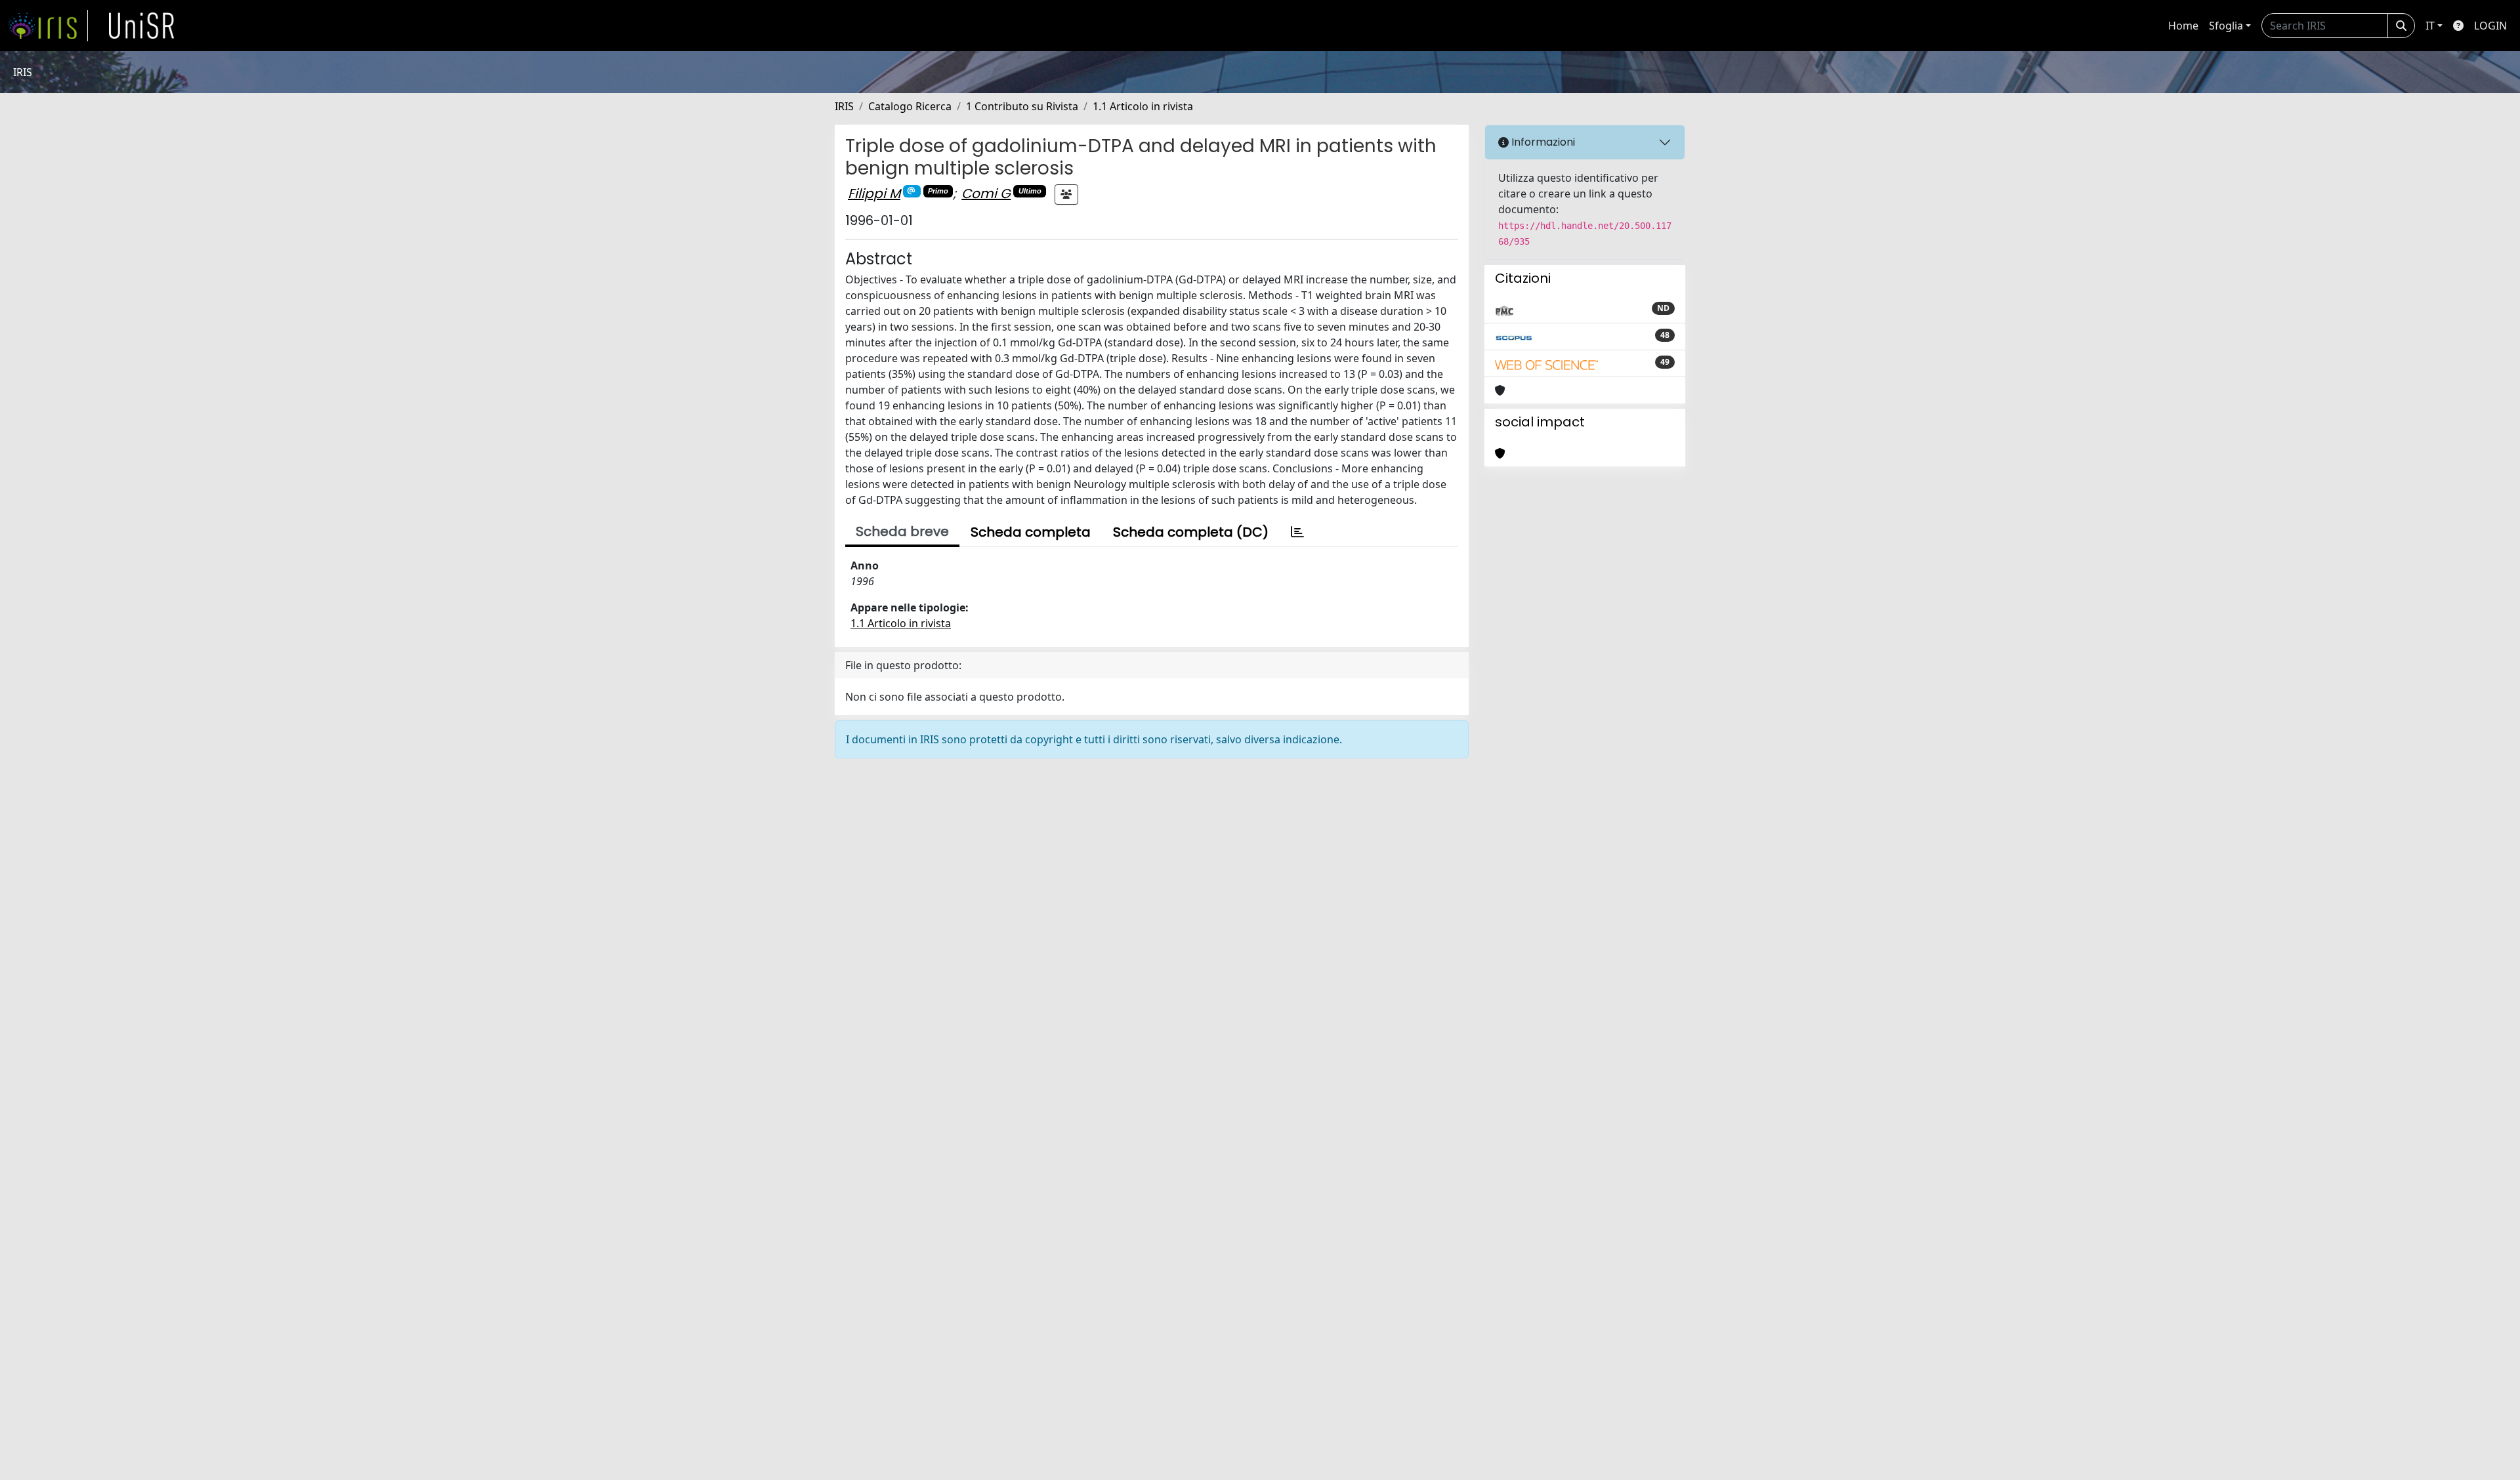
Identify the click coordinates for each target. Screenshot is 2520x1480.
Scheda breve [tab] (902, 531)
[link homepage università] (142, 26)
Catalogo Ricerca (910, 106)
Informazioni (1542, 142)
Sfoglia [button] (2226, 26)
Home (2183, 26)
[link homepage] (48, 26)
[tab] (1297, 532)
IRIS (844, 106)
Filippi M (874, 194)
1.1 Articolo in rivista (1143, 106)
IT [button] (2430, 26)
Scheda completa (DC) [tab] (1191, 532)
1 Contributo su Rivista (1022, 106)
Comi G (986, 194)
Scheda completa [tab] (1031, 532)
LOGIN (2490, 26)
